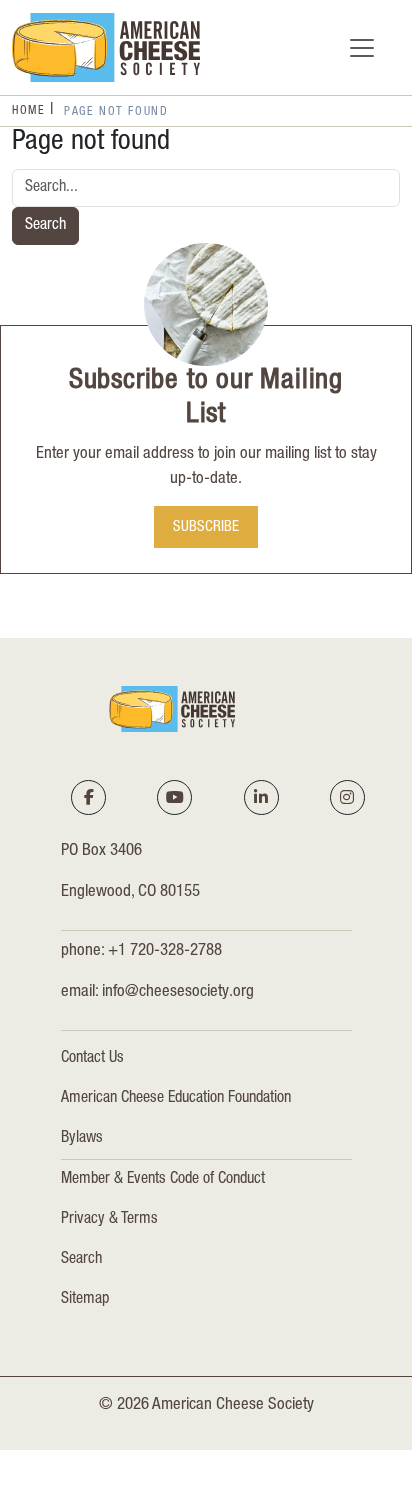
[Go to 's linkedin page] (261, 797)
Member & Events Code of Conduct (163, 1180)
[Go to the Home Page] (106, 47)
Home (28, 111)
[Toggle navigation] (362, 48)
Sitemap (85, 1300)
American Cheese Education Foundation (176, 1099)
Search (45, 226)
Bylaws (82, 1139)
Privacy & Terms (109, 1220)
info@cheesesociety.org (178, 992)
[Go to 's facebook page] (89, 797)
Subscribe (206, 528)
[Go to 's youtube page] (175, 797)
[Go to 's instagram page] (347, 797)
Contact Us (92, 1059)
